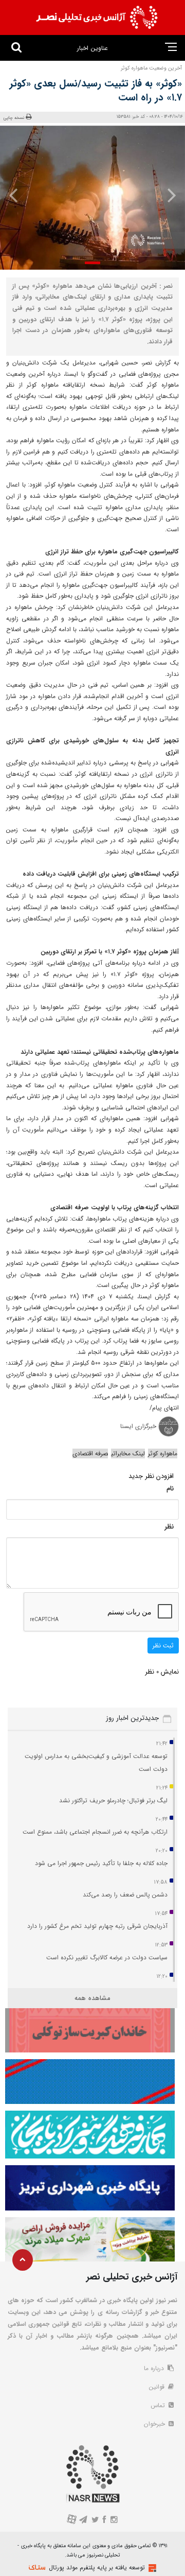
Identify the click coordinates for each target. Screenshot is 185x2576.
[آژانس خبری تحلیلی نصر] (97, 18)
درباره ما (155, 2368)
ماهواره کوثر (163, 1454)
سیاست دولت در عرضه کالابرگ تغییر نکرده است (107, 1957)
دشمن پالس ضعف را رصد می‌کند (125, 1895)
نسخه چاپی (14, 118)
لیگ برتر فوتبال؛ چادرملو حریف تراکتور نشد (113, 1800)
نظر (169, 1527)
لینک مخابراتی (128, 1454)
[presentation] (169, 195)
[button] (92, 263)
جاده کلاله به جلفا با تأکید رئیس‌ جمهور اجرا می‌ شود (101, 1863)
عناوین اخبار (92, 48)
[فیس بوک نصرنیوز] (105, 2521)
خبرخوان (155, 2424)
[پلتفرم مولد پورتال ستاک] (151, 2568)
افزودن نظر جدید (151, 1476)
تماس (159, 2405)
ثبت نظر (163, 1646)
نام (170, 1489)
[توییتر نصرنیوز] (95, 2521)
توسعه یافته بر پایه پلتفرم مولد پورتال (97, 2568)
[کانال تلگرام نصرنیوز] (84, 2521)
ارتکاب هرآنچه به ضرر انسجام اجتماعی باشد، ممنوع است (95, 1832)
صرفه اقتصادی (90, 1454)
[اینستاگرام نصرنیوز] (114, 2521)
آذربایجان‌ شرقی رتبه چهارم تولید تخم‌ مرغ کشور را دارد (97, 1926)
